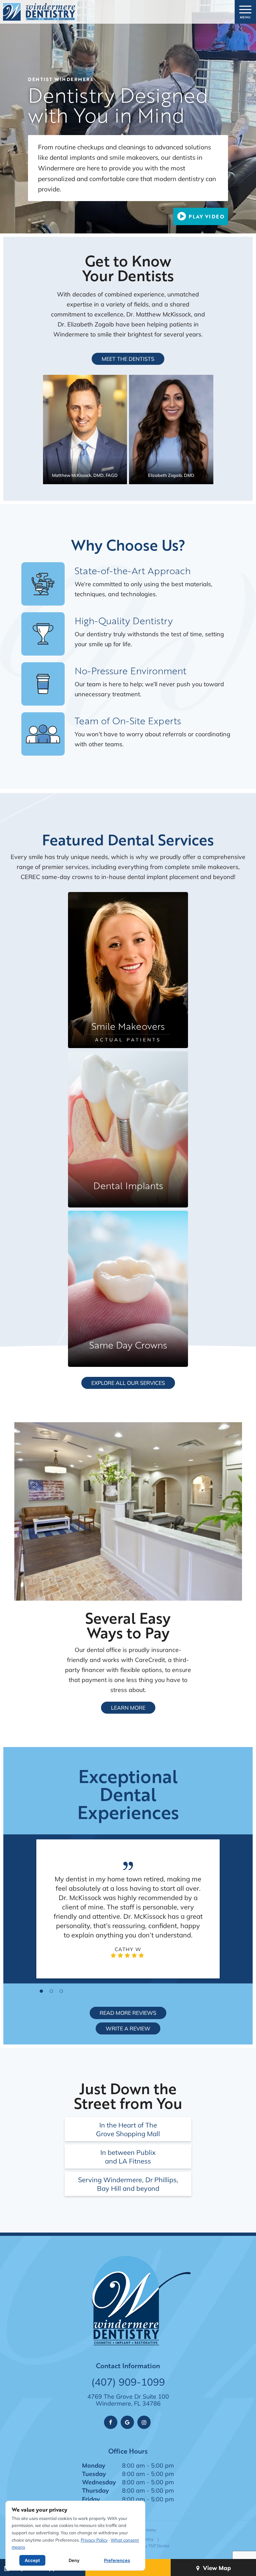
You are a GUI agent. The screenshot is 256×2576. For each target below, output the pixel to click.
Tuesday (94, 2474)
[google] (127, 2422)
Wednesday (99, 2482)
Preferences (117, 2560)
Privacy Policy (94, 2540)
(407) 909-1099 (128, 2382)
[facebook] (111, 2422)
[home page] (39, 12)
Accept (32, 2560)
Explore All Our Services (128, 1383)
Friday (91, 2499)
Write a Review (128, 2028)
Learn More (128, 1707)
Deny (74, 2560)
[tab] (41, 1991)
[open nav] (245, 12)
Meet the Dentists (128, 359)
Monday (94, 2465)
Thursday (95, 2490)
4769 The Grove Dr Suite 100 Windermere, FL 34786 (128, 2400)
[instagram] (144, 2422)
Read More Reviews (128, 2013)
